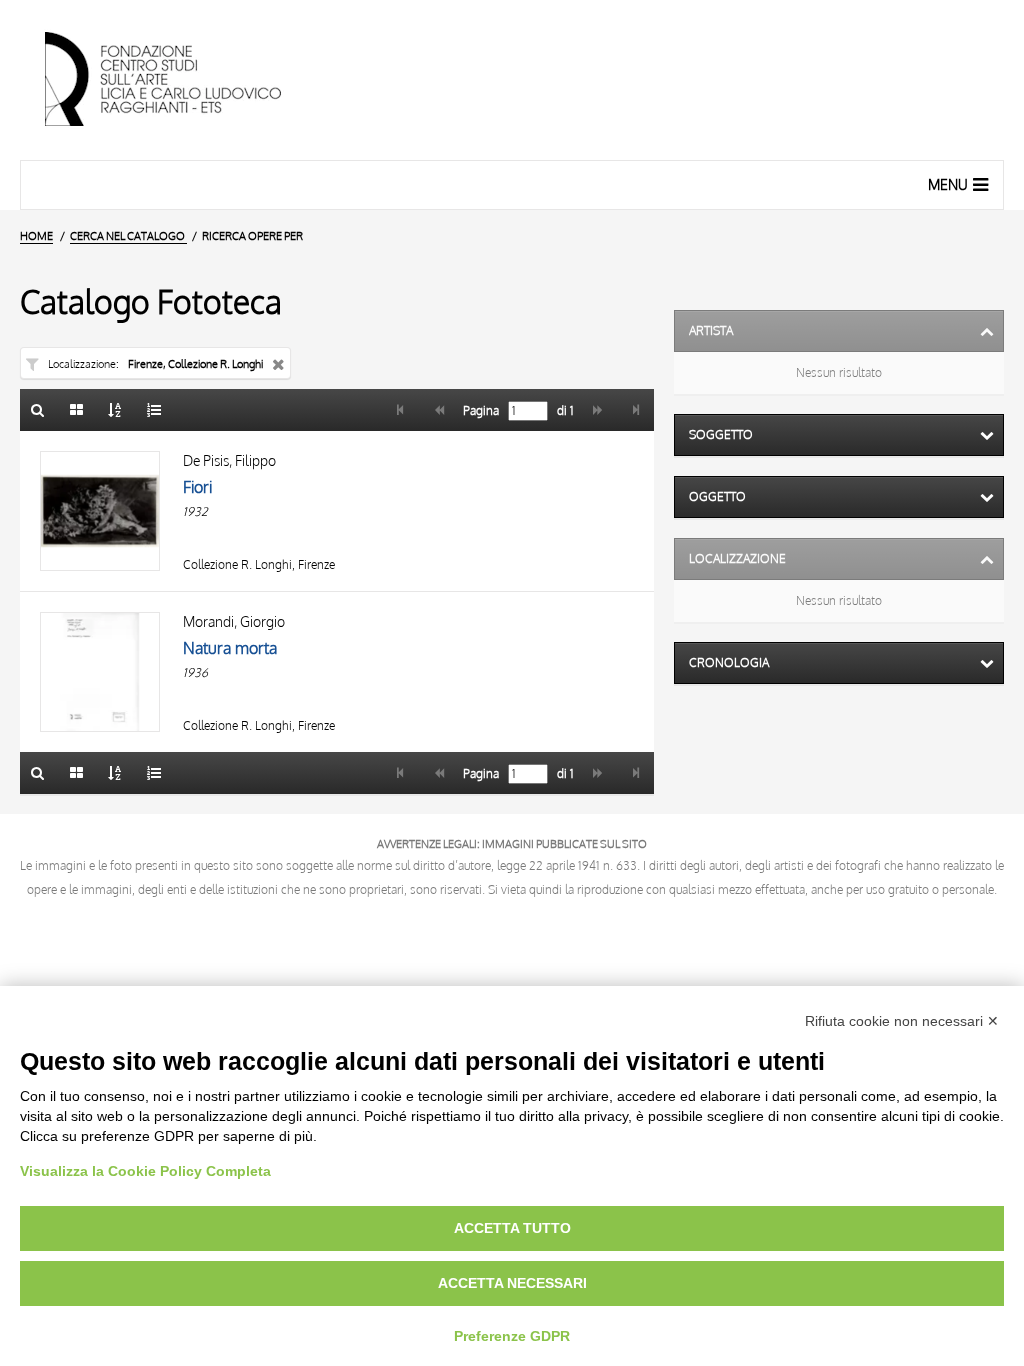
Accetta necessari (512, 1283)
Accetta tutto (512, 1228)
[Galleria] (77, 410)
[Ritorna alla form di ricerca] (38, 410)
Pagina (479, 411)
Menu (948, 184)
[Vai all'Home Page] (180, 80)
